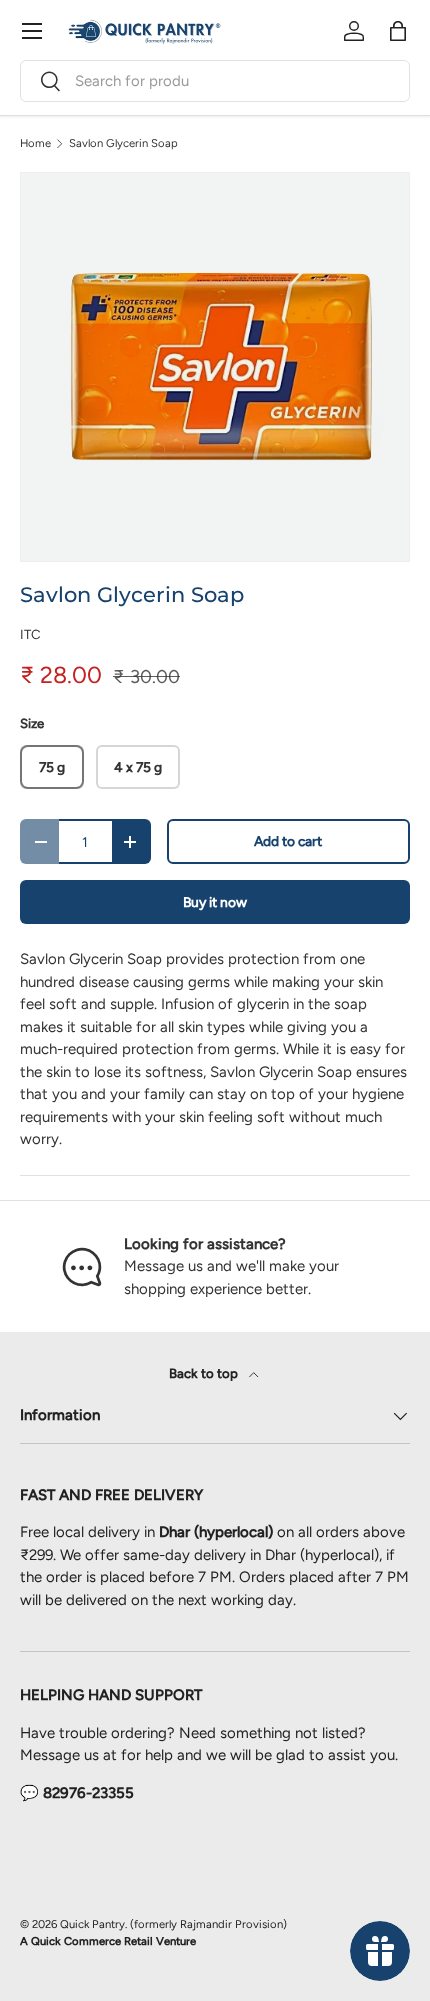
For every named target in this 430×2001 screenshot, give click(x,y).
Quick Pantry (92, 1924)
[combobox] (215, 81)
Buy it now (215, 902)
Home (35, 143)
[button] (398, 31)
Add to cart (288, 841)
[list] (215, 367)
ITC (30, 634)
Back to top (205, 1373)
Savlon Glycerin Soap (123, 143)
